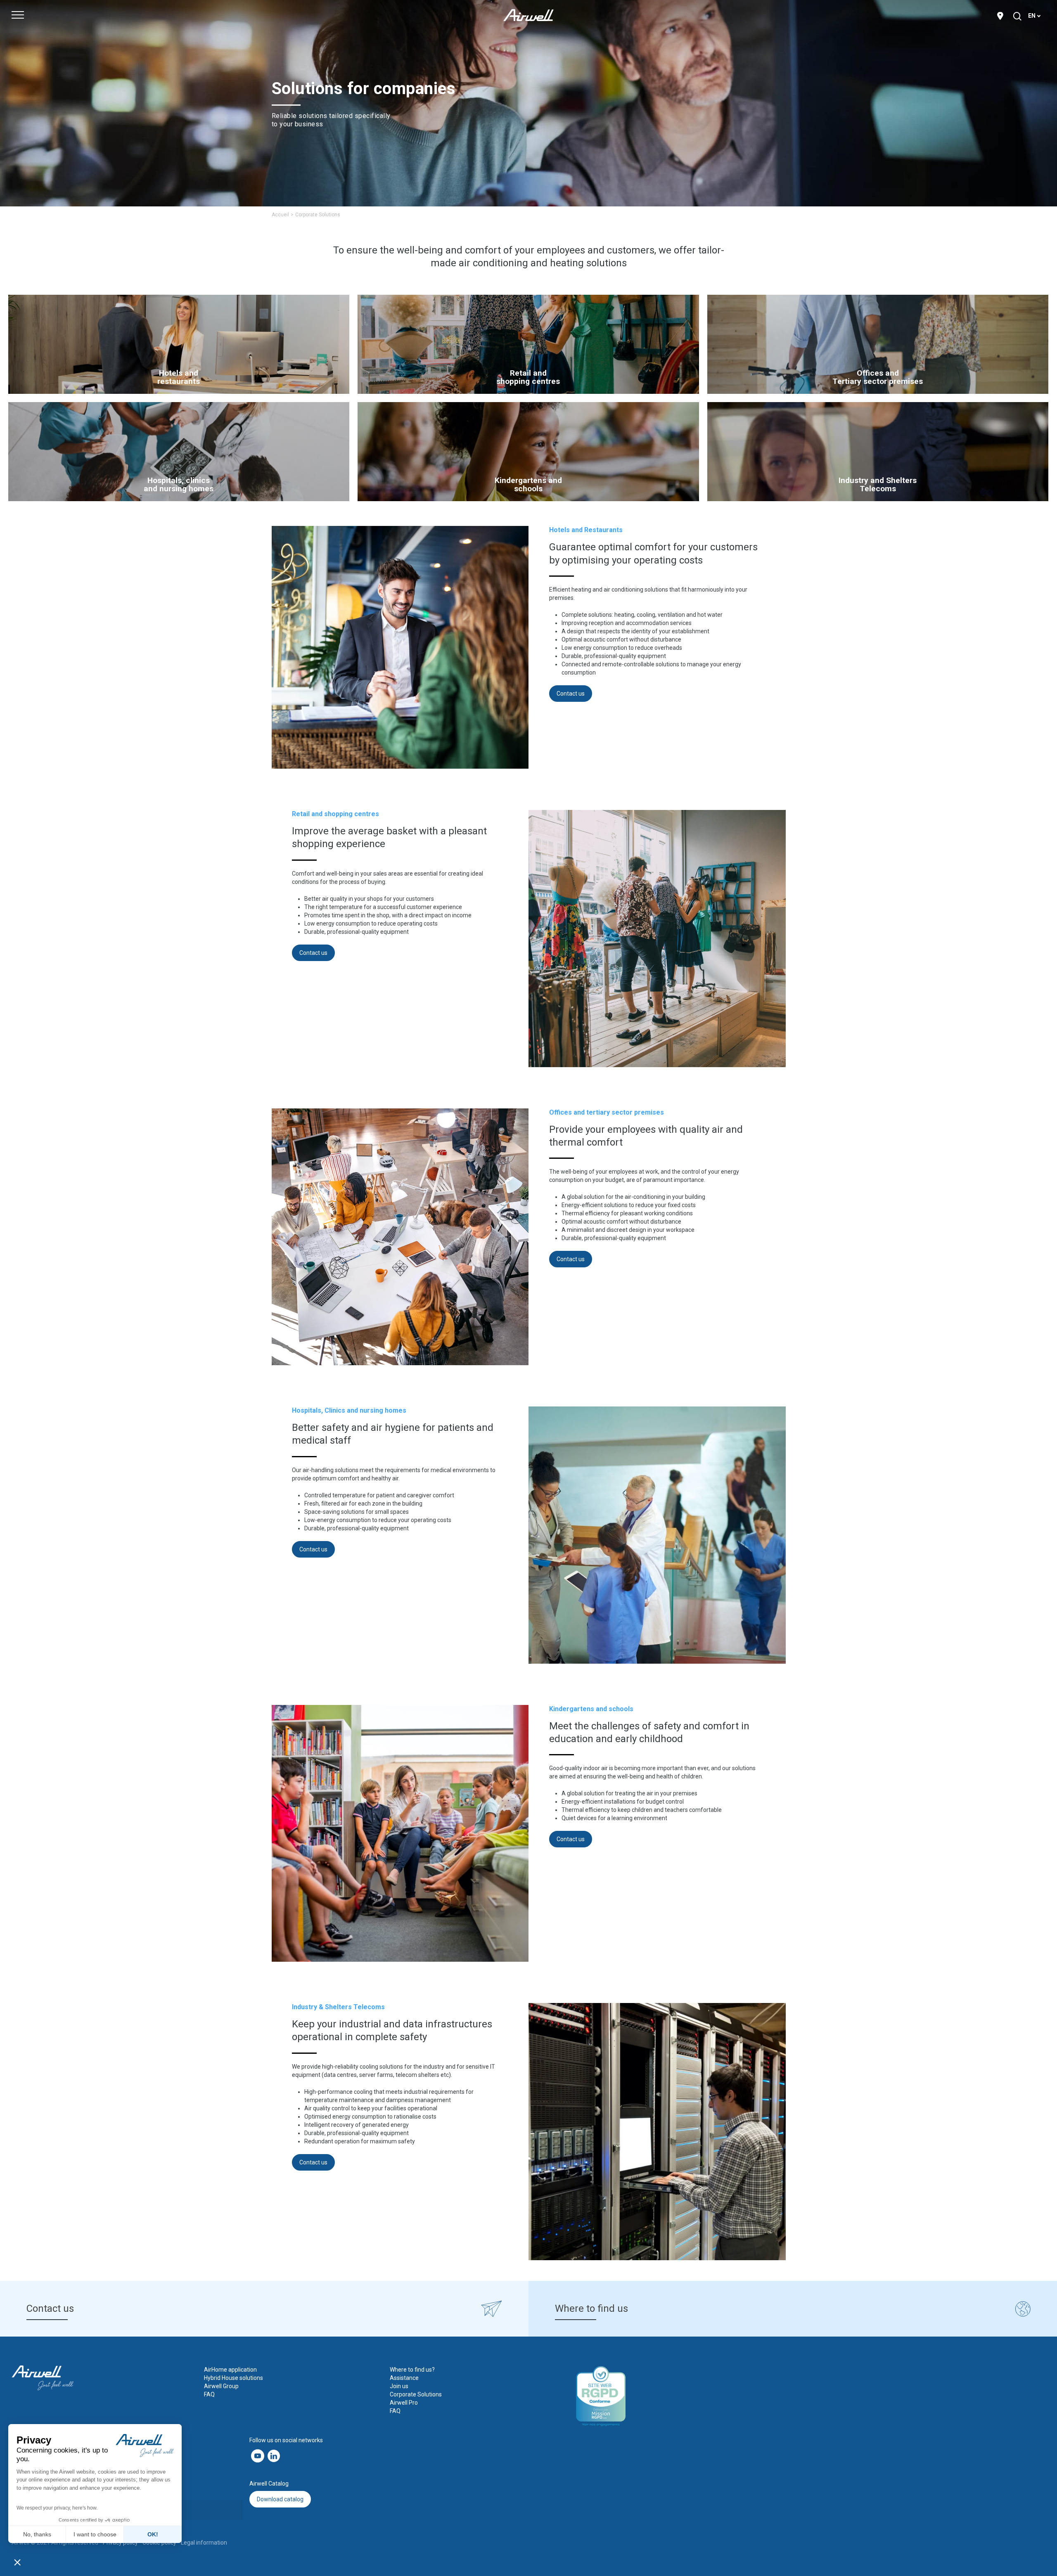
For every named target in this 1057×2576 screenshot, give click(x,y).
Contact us (571, 694)
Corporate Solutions (416, 2394)
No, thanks (37, 2534)
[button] (17, 2562)
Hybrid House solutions (233, 2378)
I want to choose (95, 2534)
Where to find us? (412, 2370)
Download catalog (280, 2499)
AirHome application (230, 2370)
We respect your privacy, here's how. (57, 2508)
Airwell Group (221, 2386)
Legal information (204, 2543)
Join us (399, 2386)
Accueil (280, 215)
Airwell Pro (404, 2403)
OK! (153, 2534)
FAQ (209, 2394)
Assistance (404, 2378)
